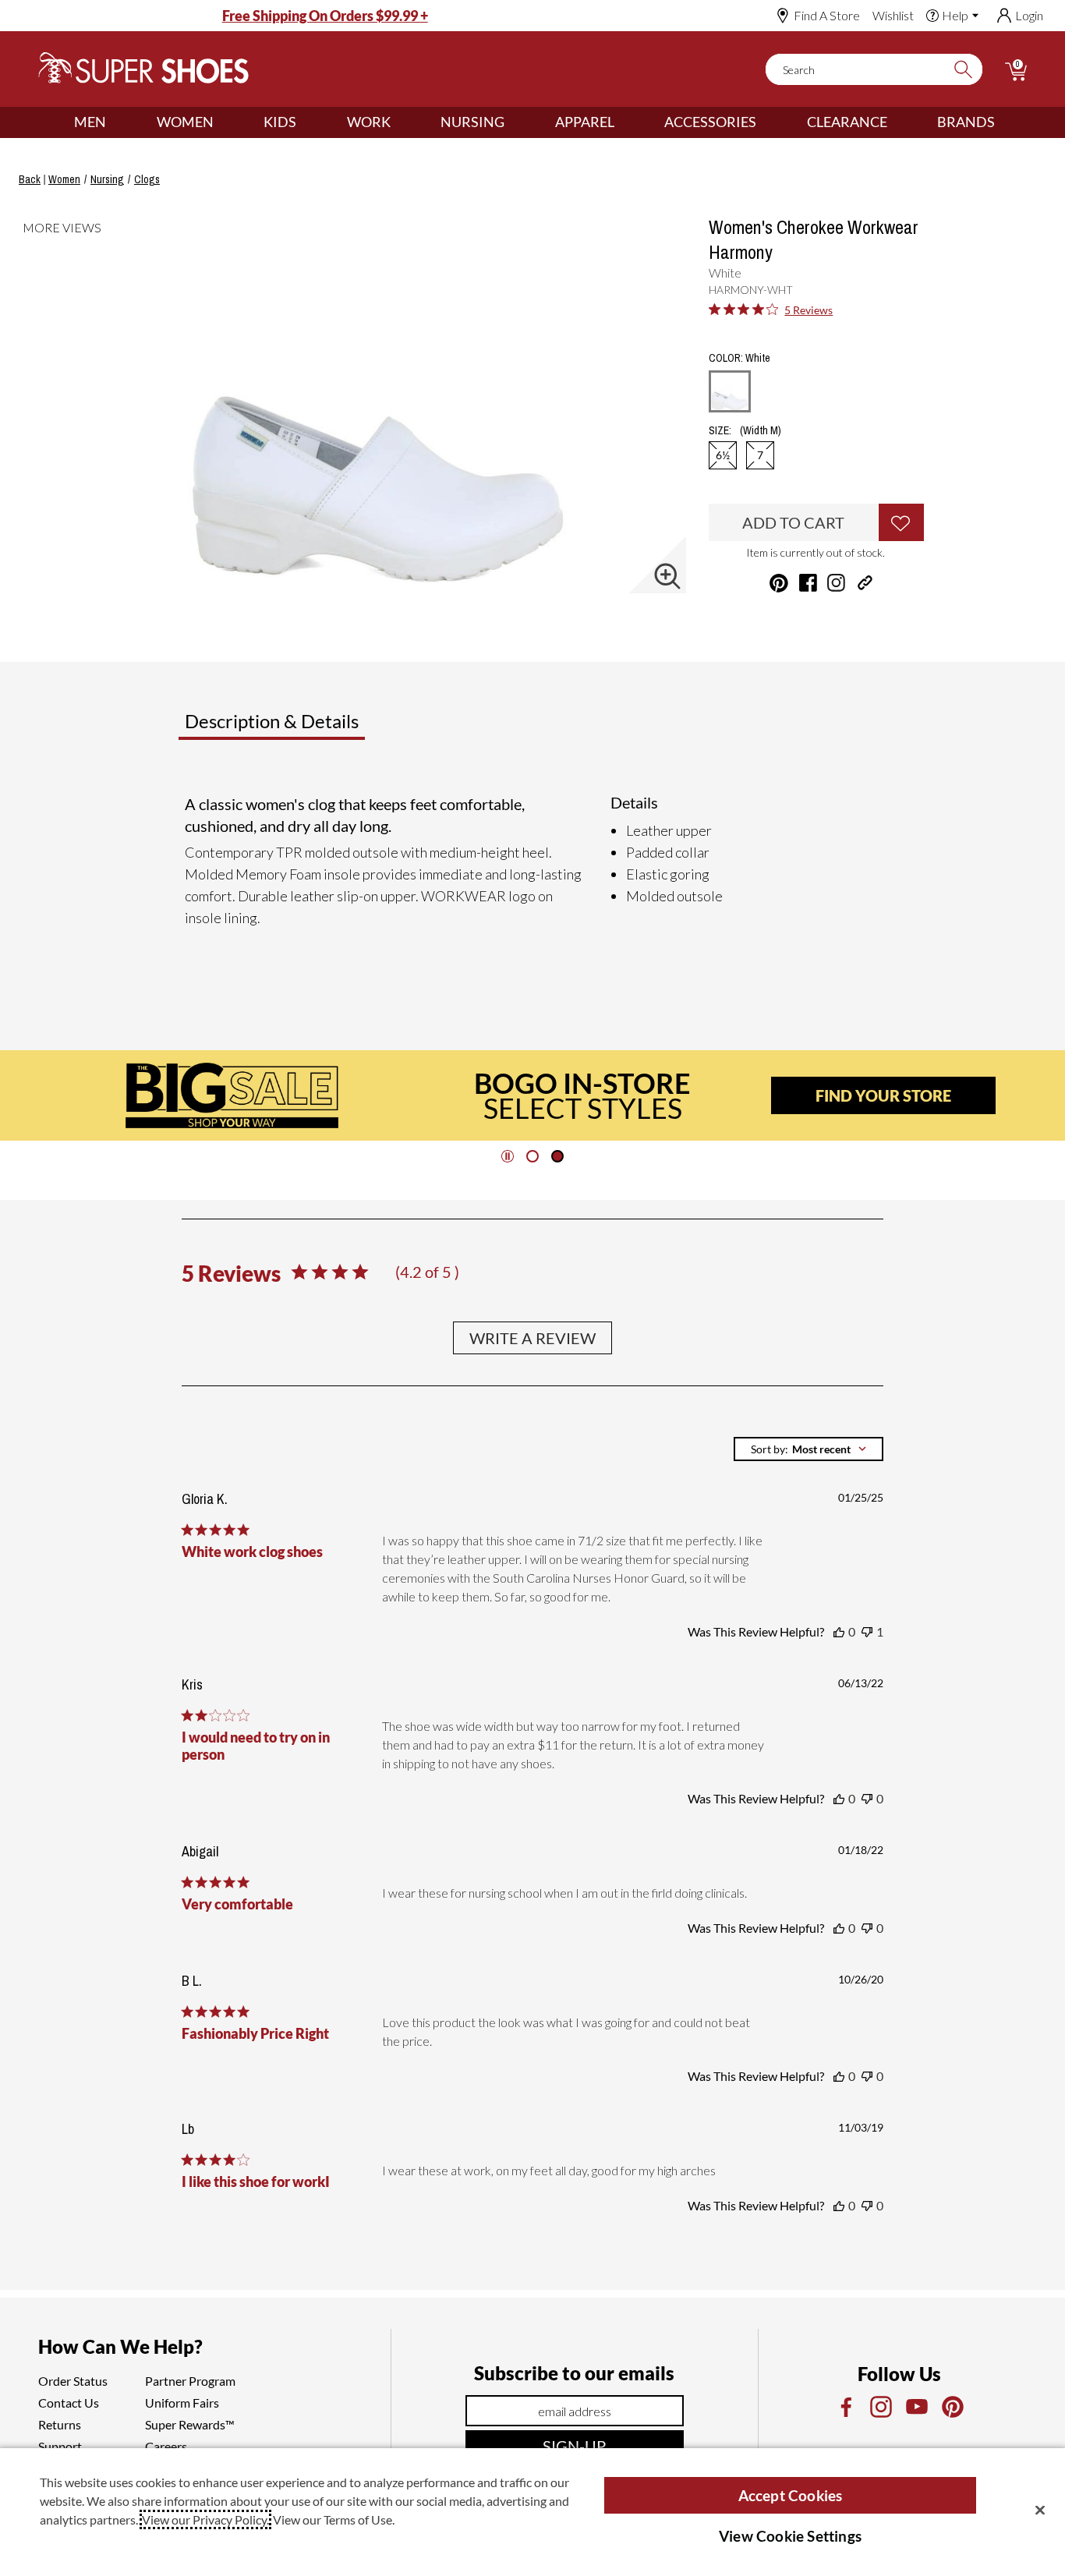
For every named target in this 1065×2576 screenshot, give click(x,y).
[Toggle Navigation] (118, 122)
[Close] (1040, 2510)
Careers (166, 2446)
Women (185, 122)
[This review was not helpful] (867, 1632)
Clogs (147, 179)
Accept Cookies (791, 2495)
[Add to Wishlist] (901, 522)
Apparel (585, 122)
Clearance (847, 122)
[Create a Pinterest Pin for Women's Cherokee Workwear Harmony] (779, 583)
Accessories (710, 122)
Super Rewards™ (190, 2424)
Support (60, 2446)
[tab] (323, 727)
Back (30, 179)
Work (369, 122)
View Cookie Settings (790, 2536)
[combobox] (808, 1449)
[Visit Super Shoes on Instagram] (836, 583)
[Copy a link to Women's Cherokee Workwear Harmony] (865, 583)
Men (90, 122)
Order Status (73, 2381)
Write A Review (532, 1338)
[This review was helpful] (839, 1632)
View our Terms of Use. (334, 2519)
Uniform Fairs (182, 2403)
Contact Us (69, 2403)
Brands (966, 122)
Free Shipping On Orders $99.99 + (325, 16)
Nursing (472, 122)
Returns (60, 2424)
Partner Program (190, 2381)
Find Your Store (883, 1095)
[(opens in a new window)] (845, 2407)
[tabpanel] (536, 867)
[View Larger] (667, 576)
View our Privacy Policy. (205, 2519)
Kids (280, 122)
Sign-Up (574, 2446)
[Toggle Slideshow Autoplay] (508, 1156)
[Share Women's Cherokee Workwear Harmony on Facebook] (808, 583)
